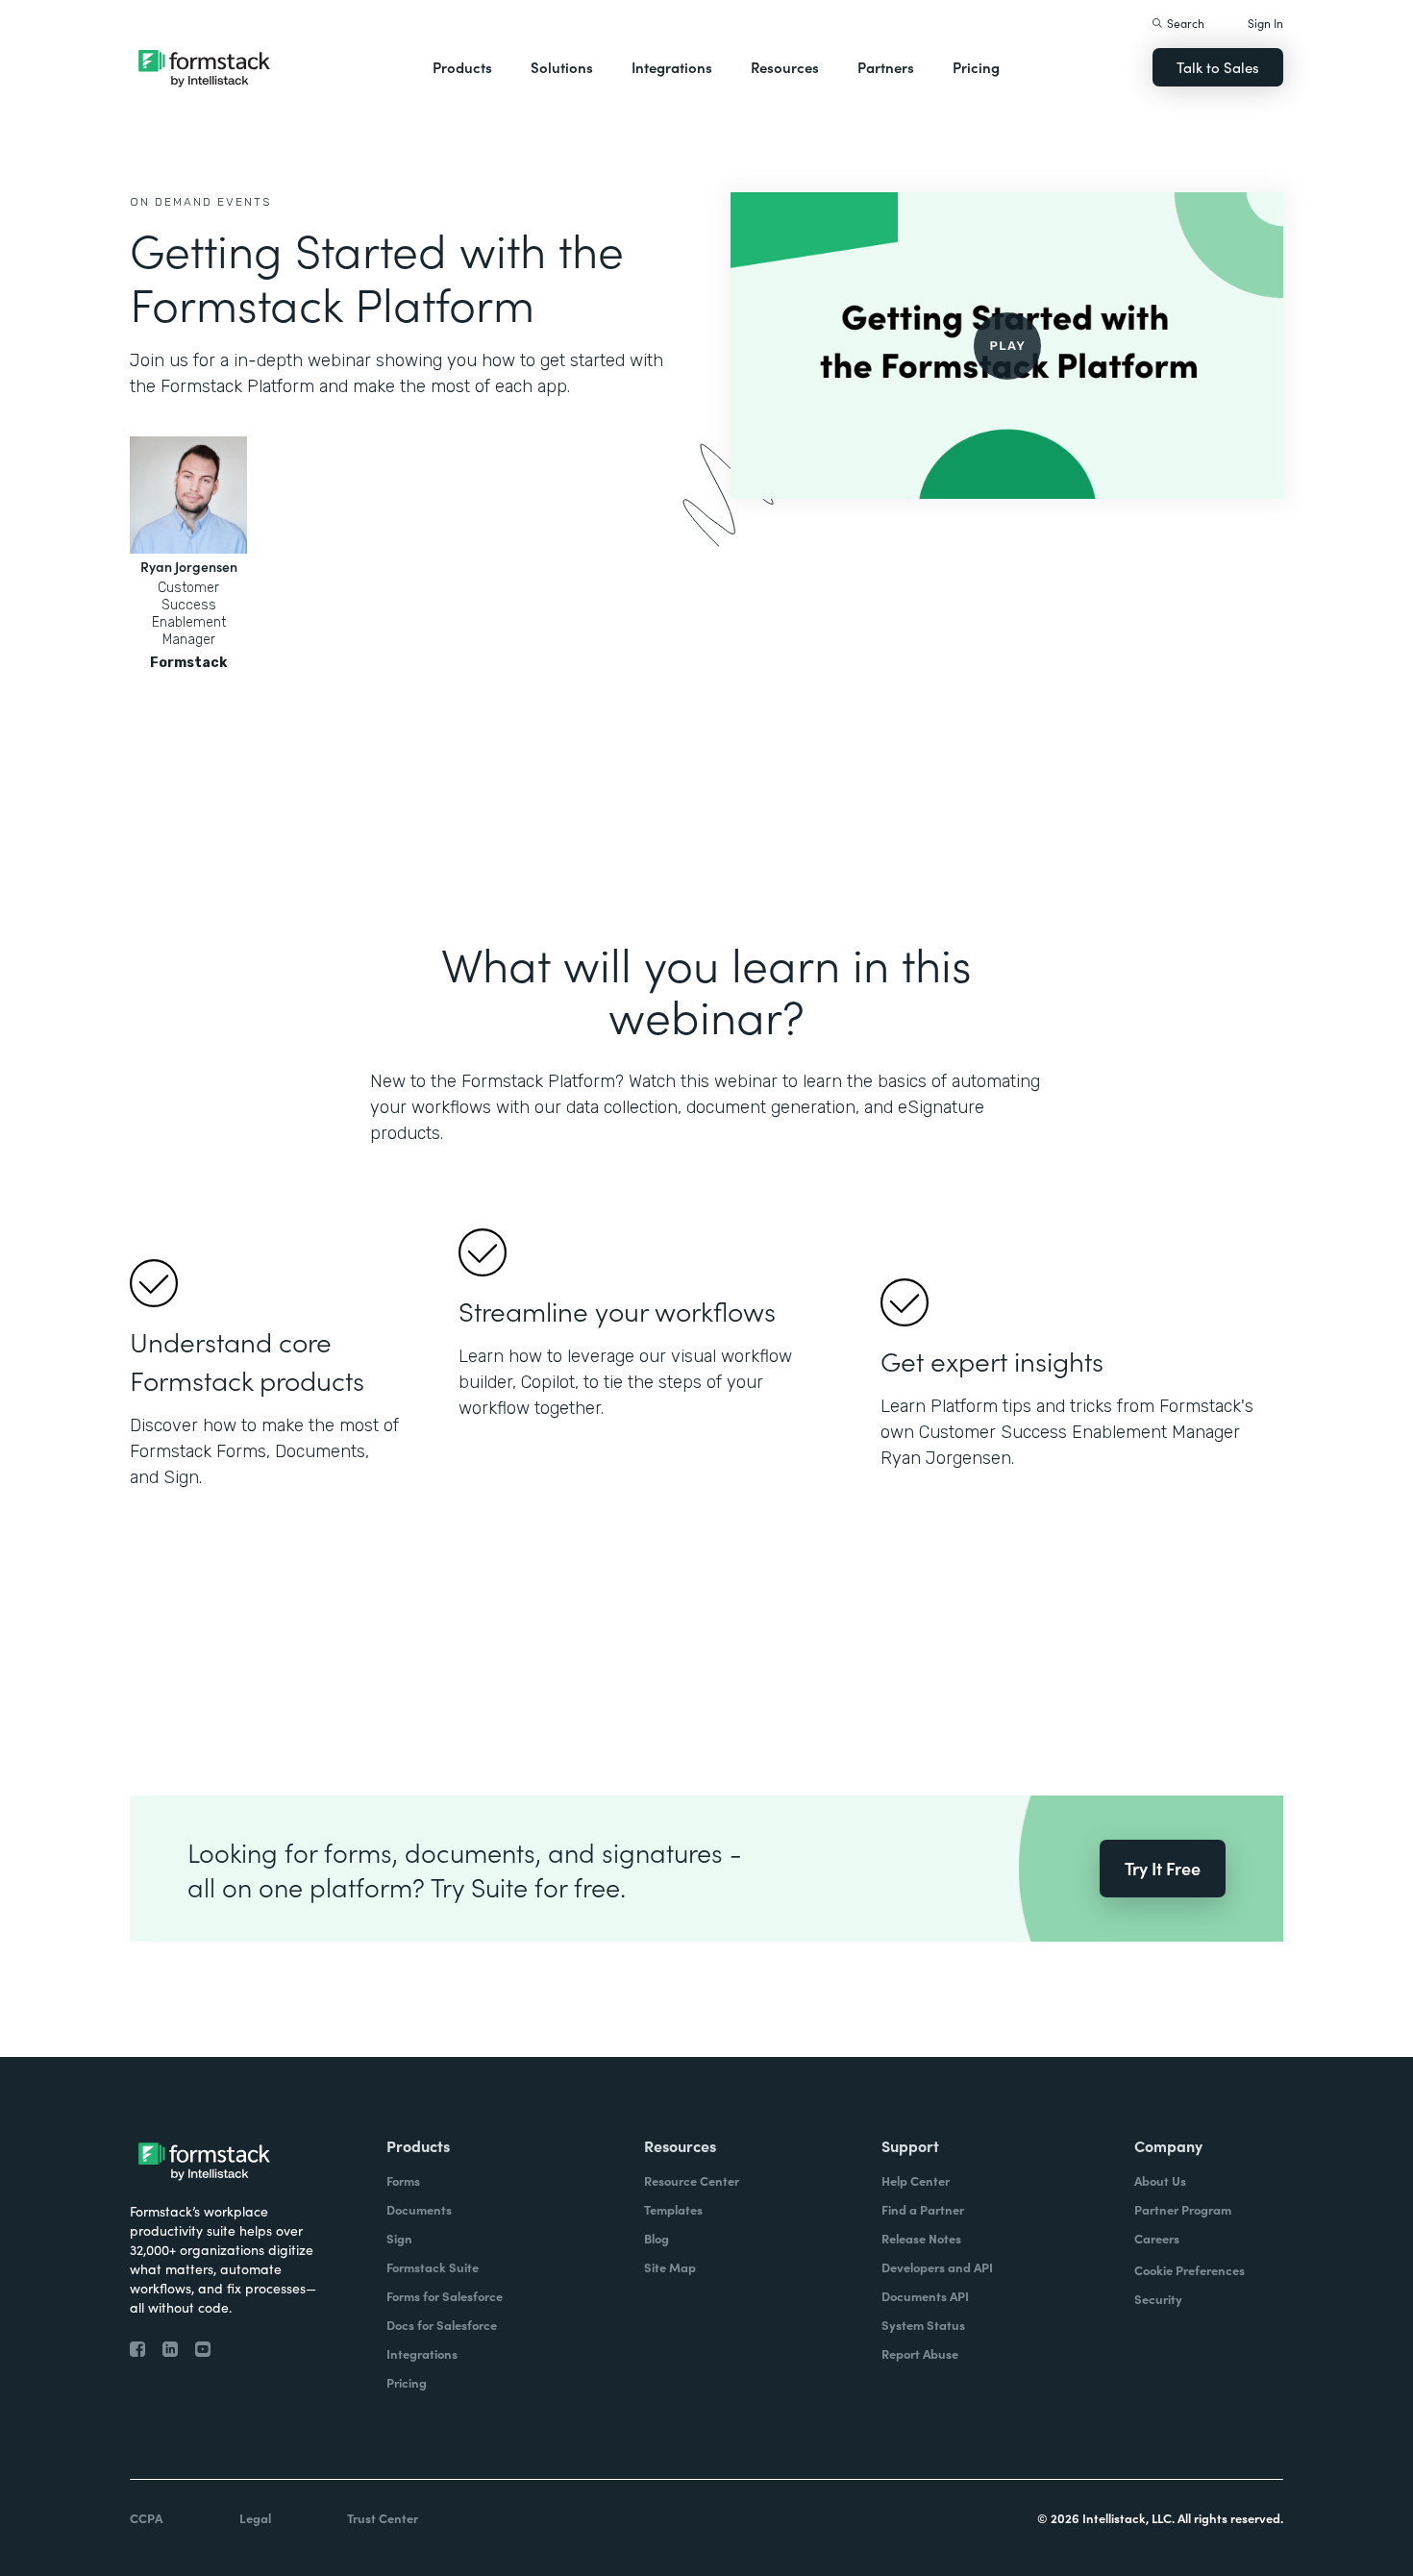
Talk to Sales (1218, 67)
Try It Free (1163, 1868)
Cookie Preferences (1190, 2270)
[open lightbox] (1007, 346)
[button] (462, 67)
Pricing (976, 67)
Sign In (1265, 23)
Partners (886, 67)
